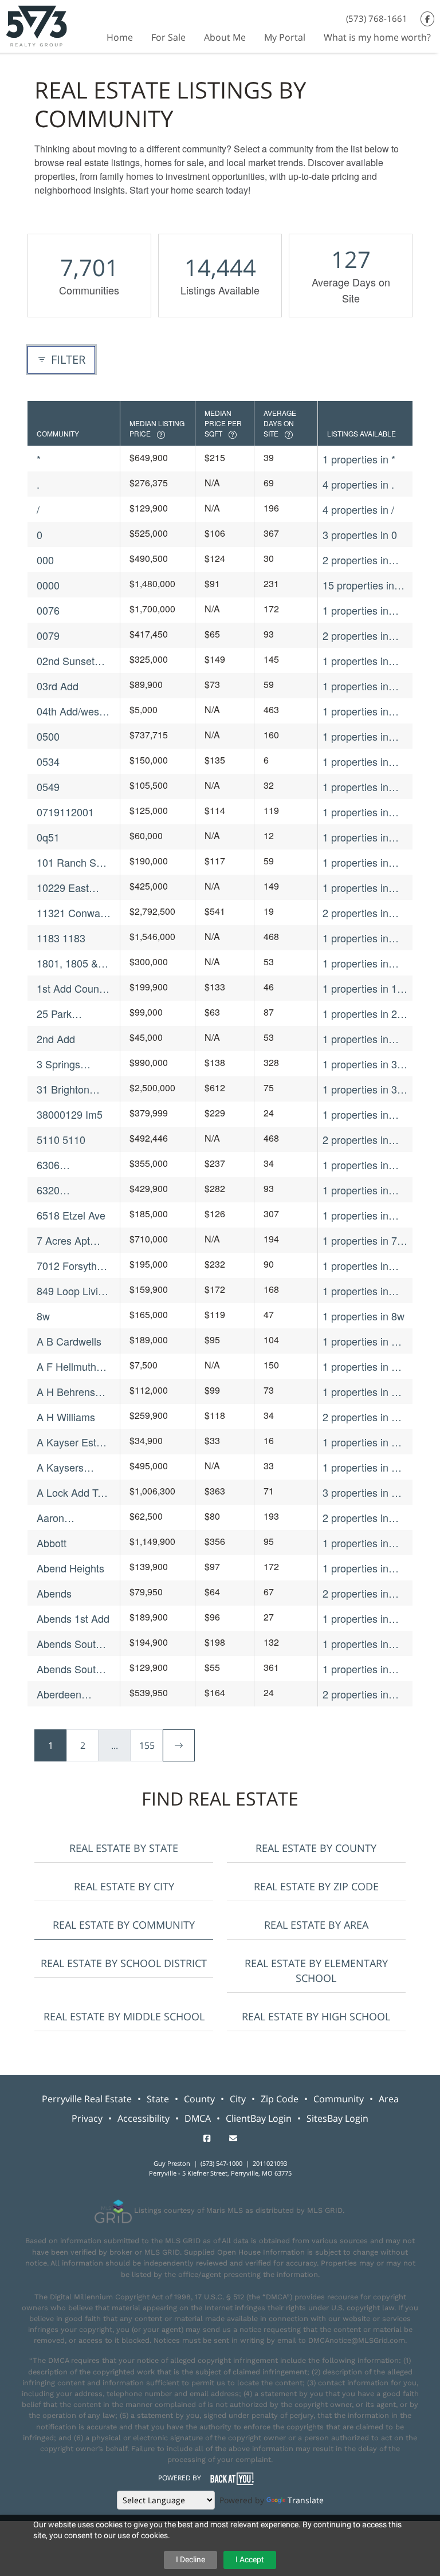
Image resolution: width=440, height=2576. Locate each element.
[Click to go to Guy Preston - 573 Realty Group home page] (36, 25)
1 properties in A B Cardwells (360, 1341)
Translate (306, 2500)
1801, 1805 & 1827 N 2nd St (70, 963)
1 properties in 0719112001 (355, 812)
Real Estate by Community (124, 1925)
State (158, 2099)
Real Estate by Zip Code (316, 1886)
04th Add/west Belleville (69, 711)
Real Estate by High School (316, 2016)
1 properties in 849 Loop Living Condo (359, 1291)
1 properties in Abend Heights (356, 1568)
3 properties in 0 (360, 534)
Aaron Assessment (65, 1518)
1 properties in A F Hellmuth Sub (365, 1366)
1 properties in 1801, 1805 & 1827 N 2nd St (355, 963)
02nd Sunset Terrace (66, 661)
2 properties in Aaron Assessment (355, 1518)
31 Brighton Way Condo (63, 1089)
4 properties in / (358, 509)
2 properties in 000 (355, 560)
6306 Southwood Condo (62, 1165)
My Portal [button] (285, 37)
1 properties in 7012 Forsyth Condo (355, 1266)
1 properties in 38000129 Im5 (355, 1114)
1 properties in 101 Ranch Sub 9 (362, 862)
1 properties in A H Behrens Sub (360, 1392)
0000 (48, 585)
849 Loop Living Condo (73, 1291)
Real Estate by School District (124, 1963)
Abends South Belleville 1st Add (69, 1669)
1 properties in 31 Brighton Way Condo (363, 1089)
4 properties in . (358, 484)
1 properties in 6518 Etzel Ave (357, 1215)
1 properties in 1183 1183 (355, 938)
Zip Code (280, 2099)
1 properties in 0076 (355, 610)
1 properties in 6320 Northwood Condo (361, 1190)
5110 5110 (61, 1139)
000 (45, 560)
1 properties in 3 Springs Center (360, 1064)
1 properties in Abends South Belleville (355, 1644)
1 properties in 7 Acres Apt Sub (360, 1240)
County (199, 2099)
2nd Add (56, 1039)
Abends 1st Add (73, 1618)
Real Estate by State (124, 1848)
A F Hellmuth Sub (66, 1366)
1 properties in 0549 (355, 787)
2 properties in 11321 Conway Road (357, 913)
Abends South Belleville (69, 1644)
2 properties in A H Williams (360, 1417)
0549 (48, 786)
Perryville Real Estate (87, 2099)
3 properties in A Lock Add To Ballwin (360, 1492)
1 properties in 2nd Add (355, 1039)
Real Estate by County (316, 1848)
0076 (48, 610)
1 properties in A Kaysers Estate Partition (360, 1467)
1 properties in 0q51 (355, 837)
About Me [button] (225, 37)
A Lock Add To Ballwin (70, 1492)
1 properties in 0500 (355, 736)
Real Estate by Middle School (124, 2016)
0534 (48, 761)
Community (339, 2099)
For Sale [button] (168, 37)
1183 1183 (61, 938)
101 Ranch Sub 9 (72, 862)
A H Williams (66, 1417)
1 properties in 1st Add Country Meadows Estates (364, 988)
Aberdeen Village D (59, 1694)
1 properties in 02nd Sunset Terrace (355, 661)
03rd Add (58, 686)
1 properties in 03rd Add (355, 686)
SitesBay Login (337, 2118)
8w (43, 1316)
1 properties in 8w (364, 1316)
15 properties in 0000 (358, 585)
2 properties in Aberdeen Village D (362, 1694)
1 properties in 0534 (355, 762)
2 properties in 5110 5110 (355, 1140)
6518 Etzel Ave (71, 1215)
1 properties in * (359, 459)
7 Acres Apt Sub (63, 1240)
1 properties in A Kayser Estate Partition (360, 1442)
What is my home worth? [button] (377, 37)
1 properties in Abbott (355, 1543)
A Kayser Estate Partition (74, 1442)
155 (147, 1745)
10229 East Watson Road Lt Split (73, 888)
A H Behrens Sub (66, 1392)
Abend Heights (70, 1568)
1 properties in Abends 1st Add (359, 1619)
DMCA (198, 2118)
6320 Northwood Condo (62, 1190)
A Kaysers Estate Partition (72, 1467)
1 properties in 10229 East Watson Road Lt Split (359, 888)
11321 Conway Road (71, 913)
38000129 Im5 (70, 1114)
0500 (48, 736)
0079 (48, 635)
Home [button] (120, 37)
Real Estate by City (124, 1886)
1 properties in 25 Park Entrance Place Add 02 (363, 1014)
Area (389, 2099)
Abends (54, 1593)
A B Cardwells (69, 1341)
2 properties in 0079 (355, 636)
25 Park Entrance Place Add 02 (72, 1014)
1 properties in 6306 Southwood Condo (361, 1165)
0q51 (48, 837)
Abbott (52, 1543)
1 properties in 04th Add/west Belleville (355, 711)
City (238, 2099)
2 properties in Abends (355, 1593)
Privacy (87, 2118)
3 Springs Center (58, 1064)
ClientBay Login (259, 2118)
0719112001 (65, 812)
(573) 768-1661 (377, 18)
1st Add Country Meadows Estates (74, 988)
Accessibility (144, 2118)
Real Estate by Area (316, 1925)
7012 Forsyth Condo (67, 1266)
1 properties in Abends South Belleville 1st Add (362, 1669)
